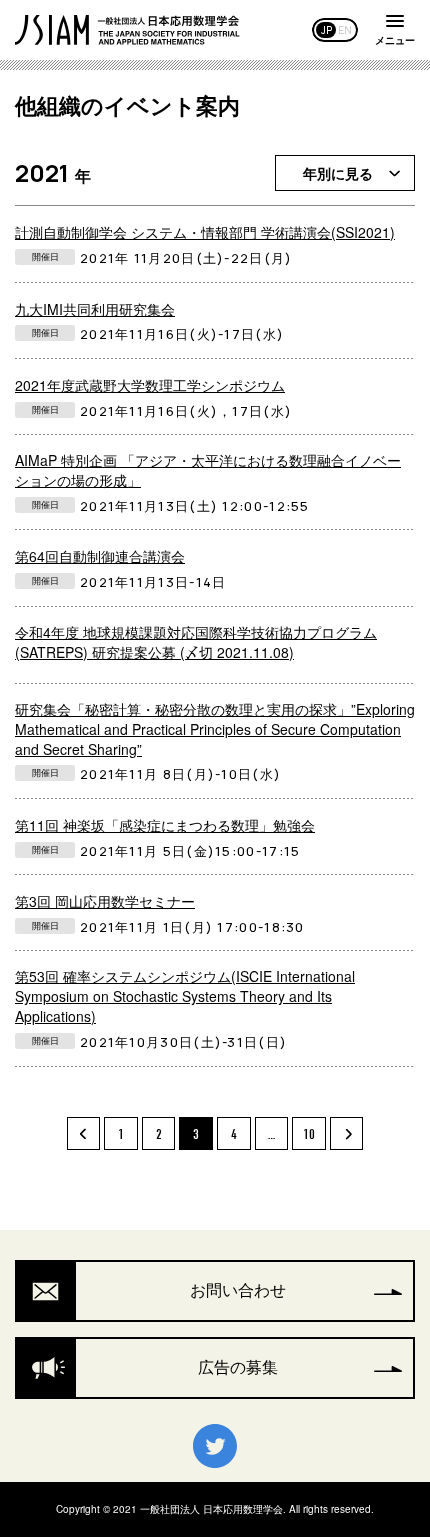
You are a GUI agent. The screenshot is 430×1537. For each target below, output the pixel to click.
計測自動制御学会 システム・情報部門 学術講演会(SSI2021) (205, 232)
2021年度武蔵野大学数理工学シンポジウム (150, 385)
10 (309, 1134)
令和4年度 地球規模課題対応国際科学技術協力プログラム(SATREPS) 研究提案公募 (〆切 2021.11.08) (196, 642)
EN (345, 30)
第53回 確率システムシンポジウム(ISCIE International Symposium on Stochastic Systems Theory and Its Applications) (185, 996)
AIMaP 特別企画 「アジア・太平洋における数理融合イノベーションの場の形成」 (208, 470)
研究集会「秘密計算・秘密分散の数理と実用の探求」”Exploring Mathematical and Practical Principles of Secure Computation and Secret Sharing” (215, 729)
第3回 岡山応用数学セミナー (105, 901)
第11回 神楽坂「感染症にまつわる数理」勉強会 (165, 825)
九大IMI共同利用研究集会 (95, 309)
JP (326, 30)
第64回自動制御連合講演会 (100, 556)
